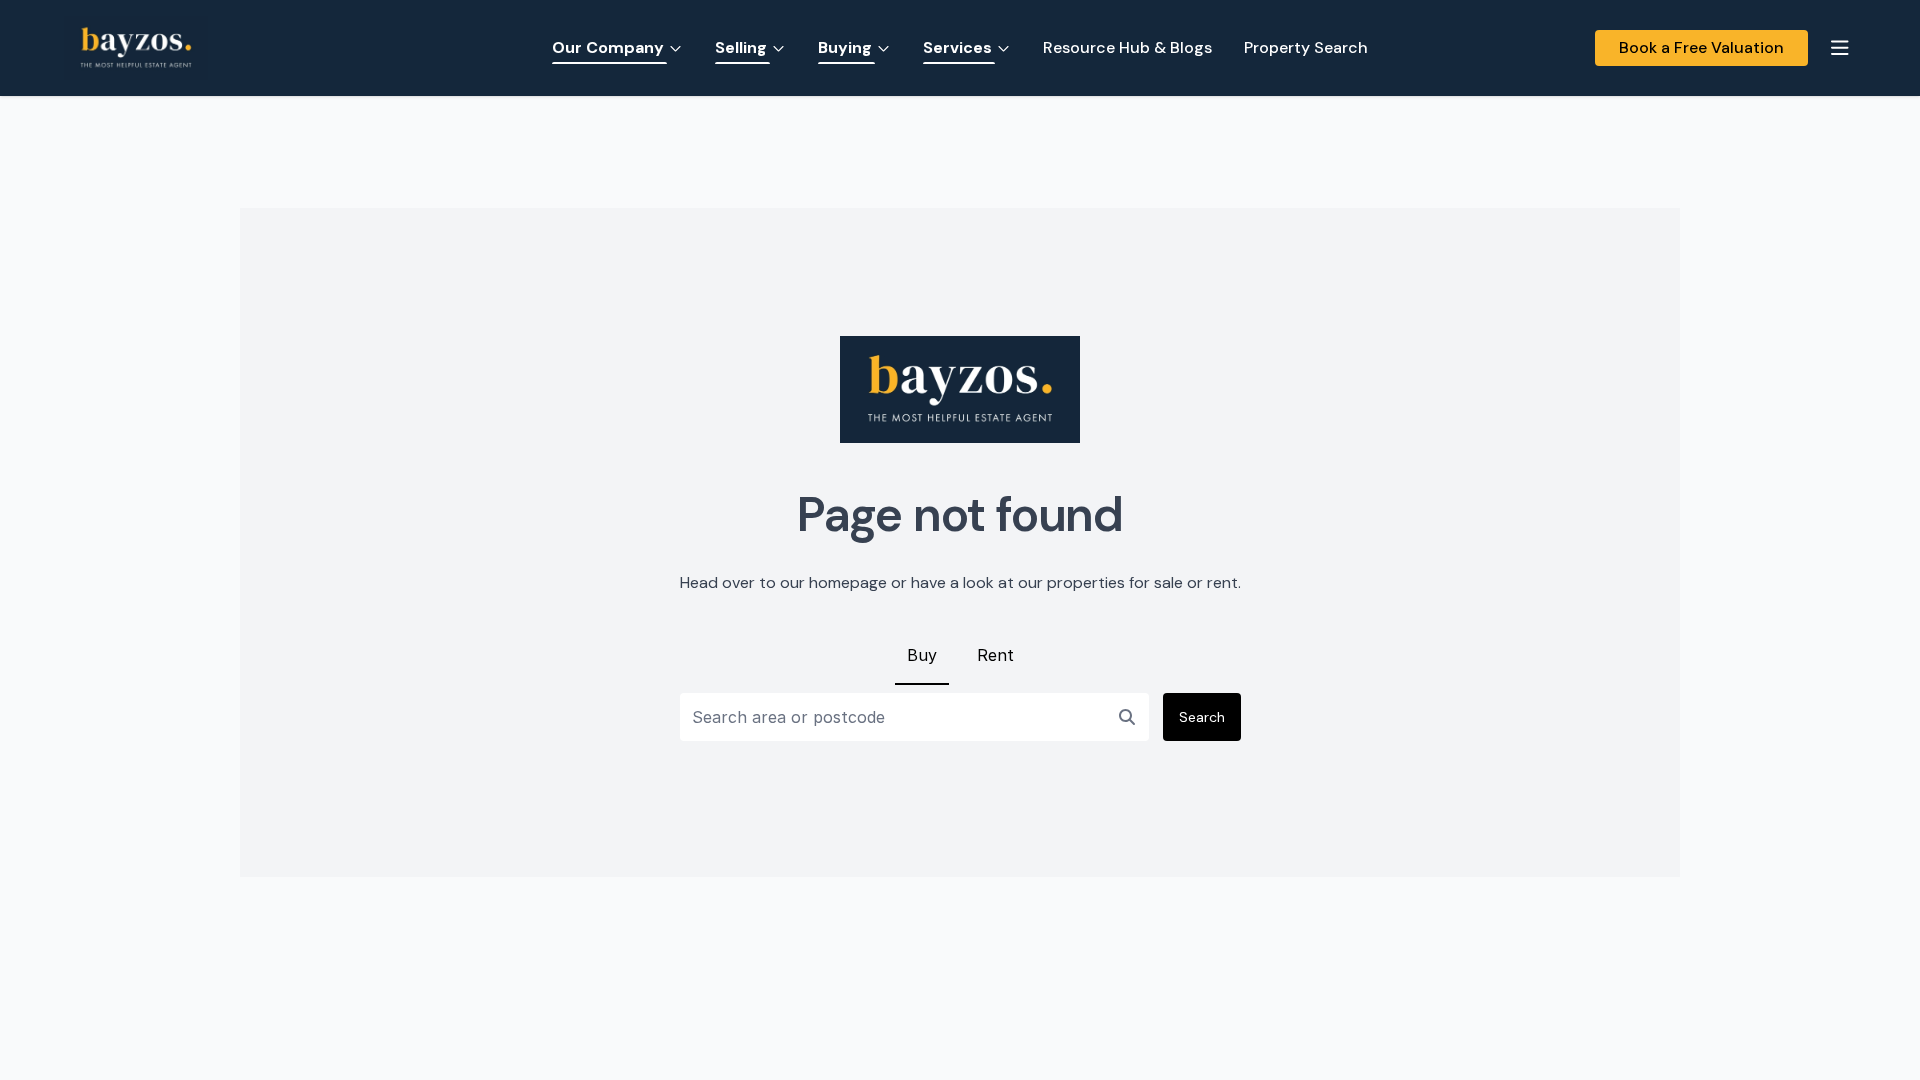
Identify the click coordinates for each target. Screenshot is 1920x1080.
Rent (995, 655)
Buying (845, 47)
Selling (741, 47)
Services (957, 47)
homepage (848, 582)
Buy (922, 655)
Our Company (608, 47)
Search (1202, 717)
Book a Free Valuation (1701, 47)
